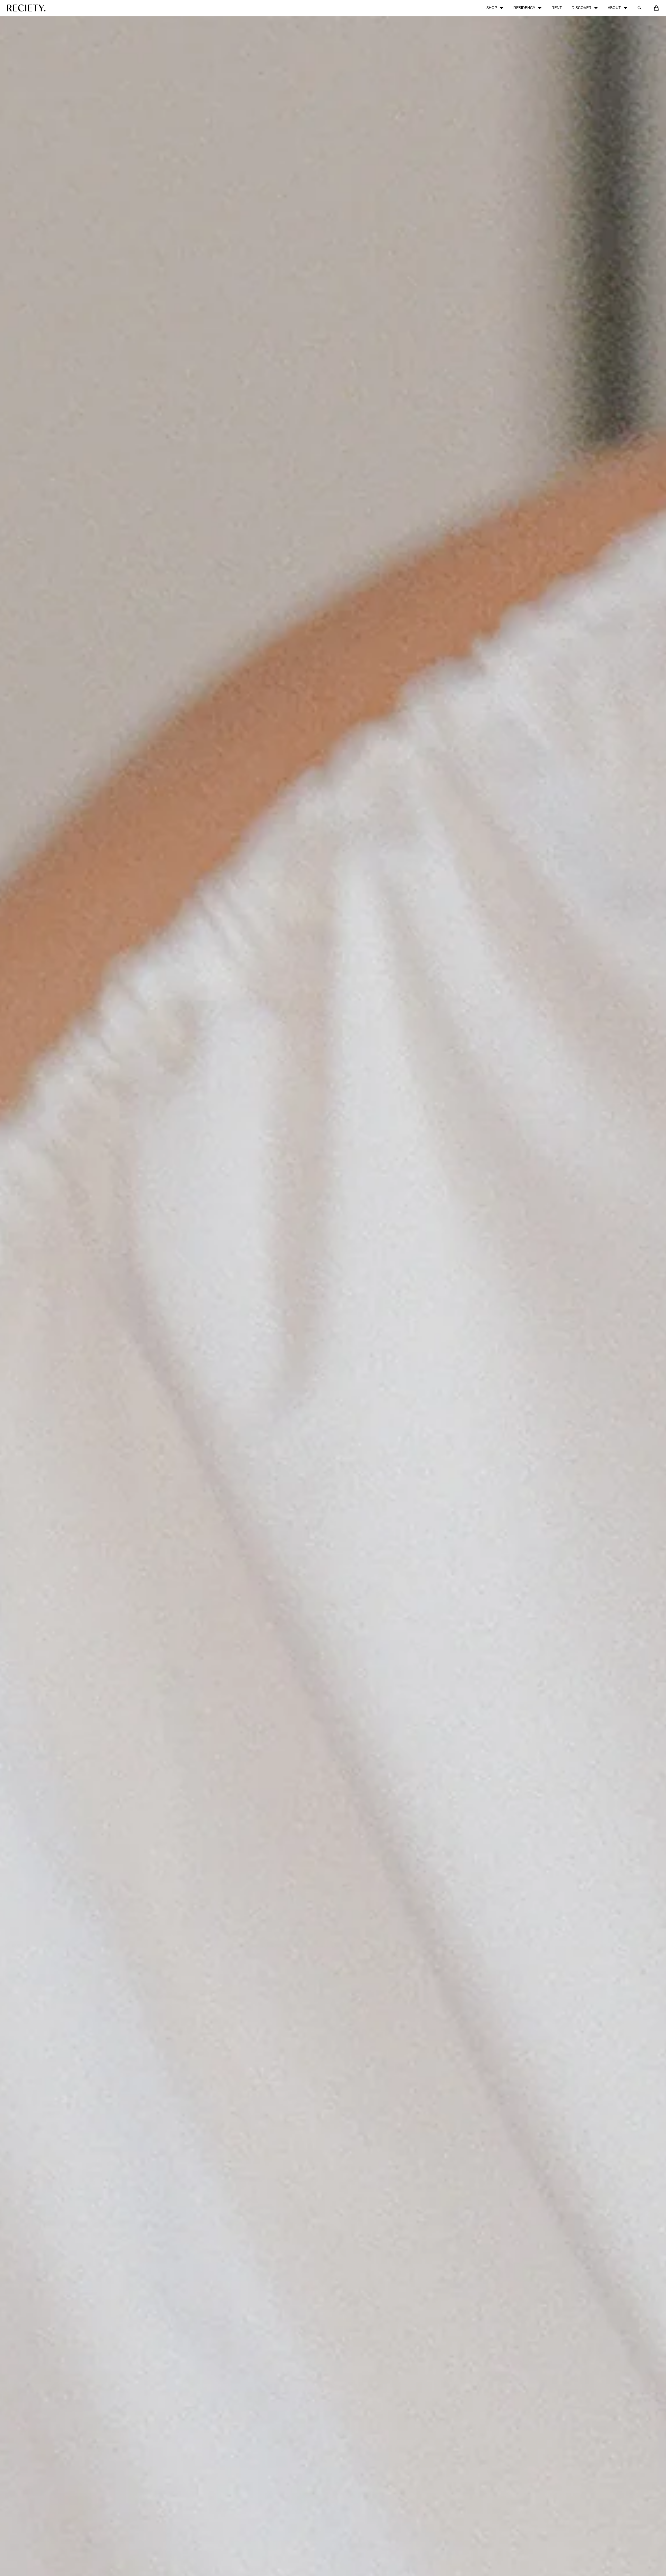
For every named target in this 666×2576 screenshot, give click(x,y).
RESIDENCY (524, 8)
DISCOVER (582, 8)
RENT (557, 8)
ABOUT (614, 8)
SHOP (492, 8)
